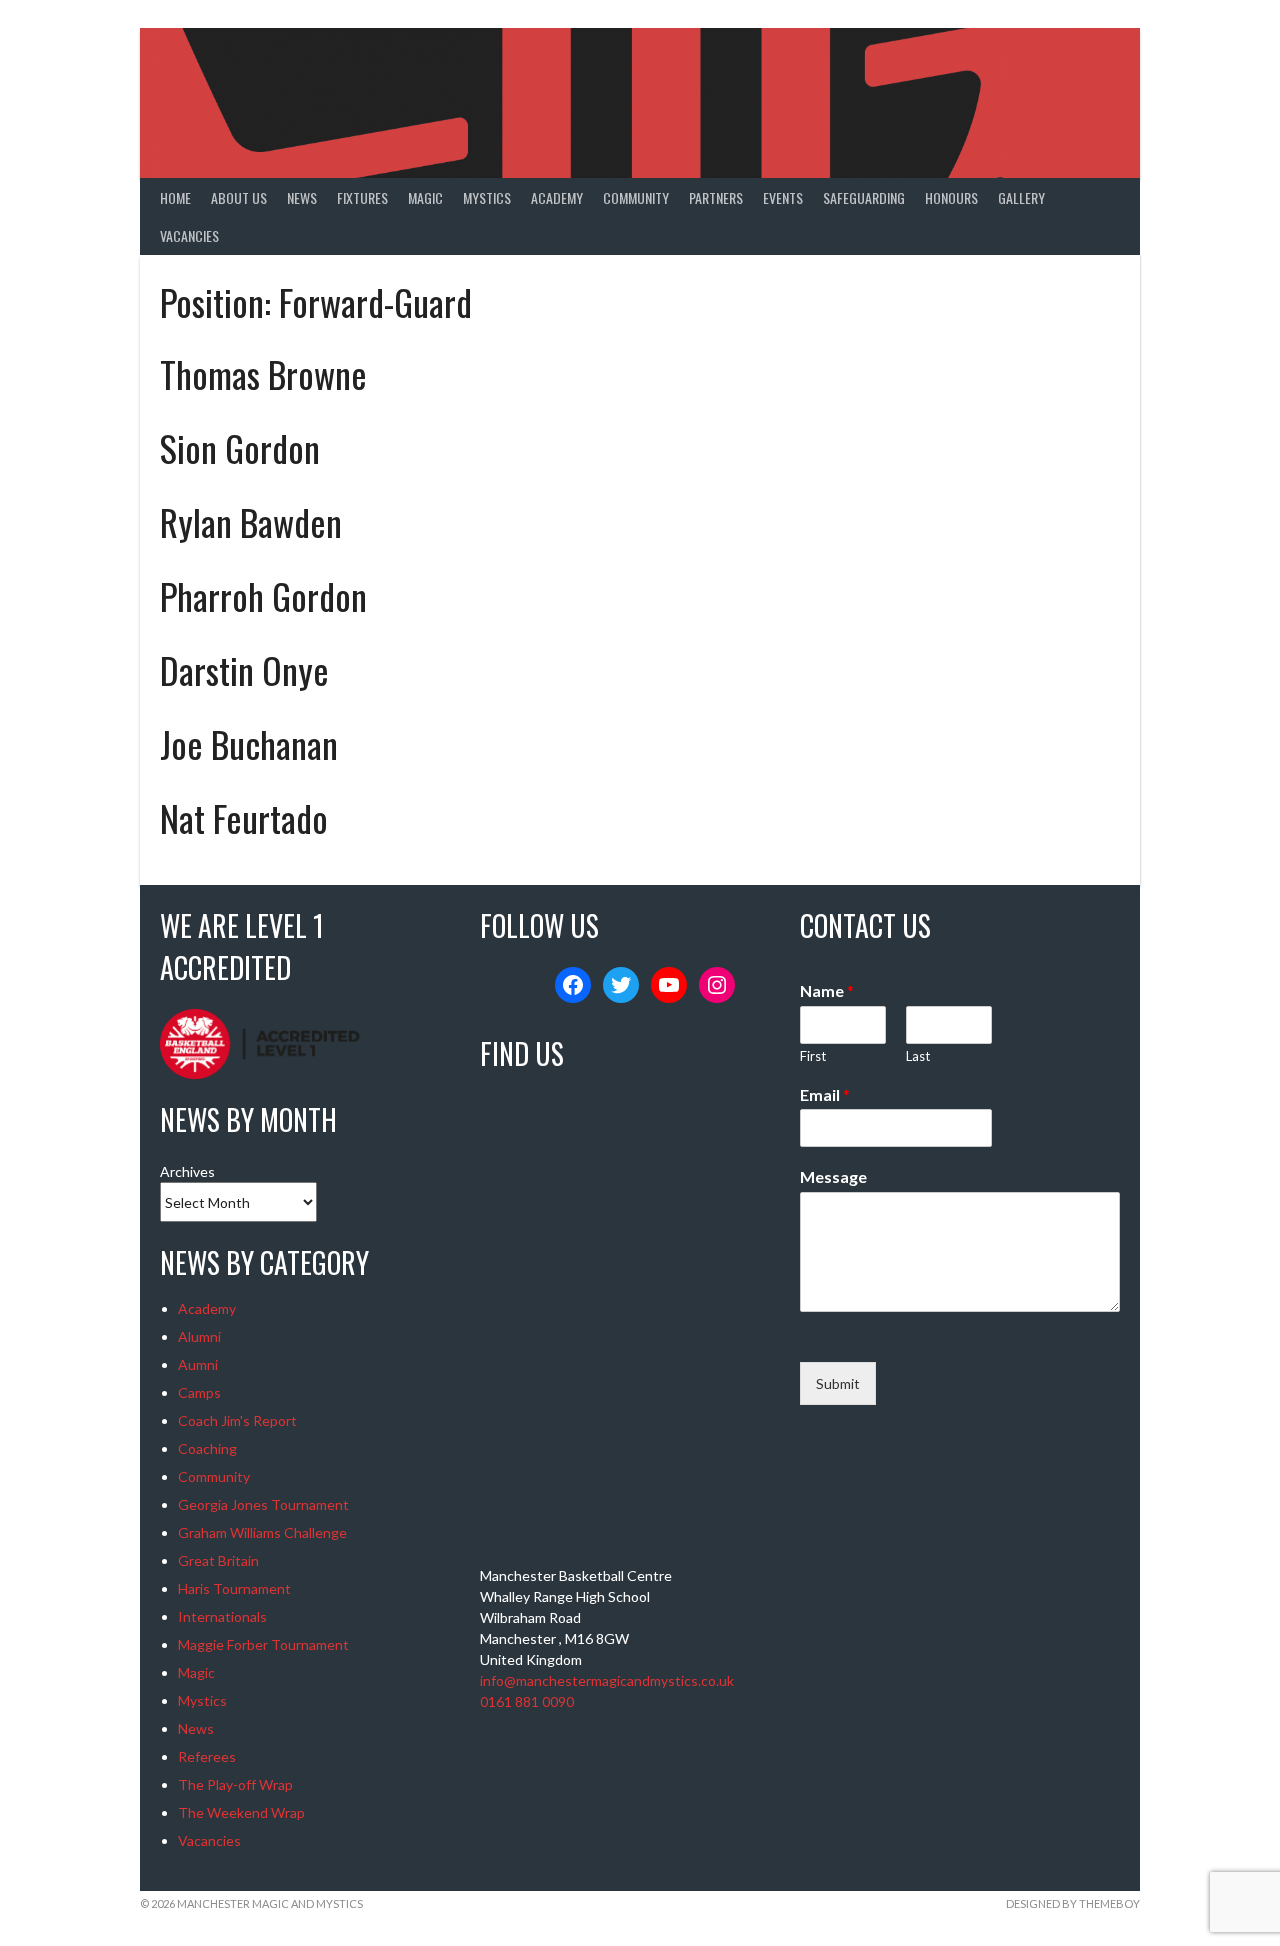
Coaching (207, 1448)
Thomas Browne (263, 373)
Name (827, 990)
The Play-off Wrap (235, 1784)
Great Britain (218, 1560)
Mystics (487, 197)
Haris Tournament (234, 1588)
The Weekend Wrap (241, 1812)
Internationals (222, 1616)
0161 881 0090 (527, 1701)
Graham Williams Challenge (262, 1532)
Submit (838, 1383)
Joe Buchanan (249, 743)
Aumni (198, 1364)
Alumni (199, 1336)
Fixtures (362, 197)
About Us (239, 197)
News (302, 197)
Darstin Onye (244, 669)
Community (636, 197)
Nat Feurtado (244, 817)
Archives (187, 1171)
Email (825, 1094)
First (813, 1056)
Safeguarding (864, 197)
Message (833, 1176)
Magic (425, 197)
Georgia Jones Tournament (263, 1504)
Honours (951, 197)
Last (918, 1056)
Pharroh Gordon (263, 595)
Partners (716, 197)
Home (175, 197)
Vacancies (189, 235)
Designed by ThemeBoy (1073, 1903)
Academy (557, 197)
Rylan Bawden (251, 521)
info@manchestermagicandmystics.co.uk (607, 1680)
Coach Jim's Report (237, 1420)
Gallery (1021, 197)
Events (783, 197)
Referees (207, 1756)
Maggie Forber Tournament (263, 1644)
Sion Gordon (240, 447)
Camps (199, 1392)
